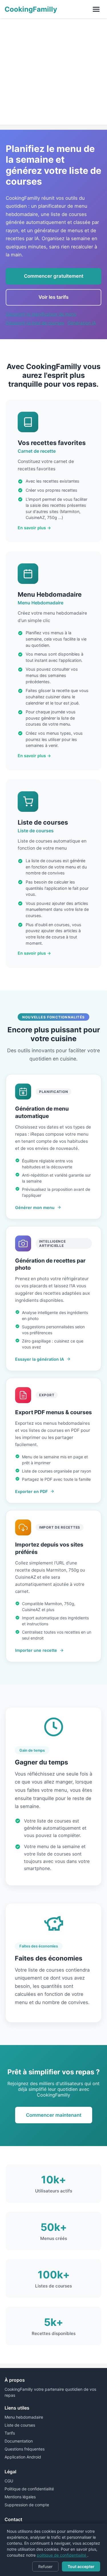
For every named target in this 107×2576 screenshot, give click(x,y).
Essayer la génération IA (40, 1359)
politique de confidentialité (62, 2555)
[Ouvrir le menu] (96, 9)
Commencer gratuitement (54, 276)
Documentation (19, 2441)
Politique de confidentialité (29, 2489)
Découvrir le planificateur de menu (41, 314)
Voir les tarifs (53, 297)
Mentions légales (20, 2497)
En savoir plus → (34, 528)
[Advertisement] (53, 72)
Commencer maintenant (54, 2115)
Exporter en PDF (31, 1491)
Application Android (23, 2457)
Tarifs (10, 2433)
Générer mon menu (35, 1207)
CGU (9, 2481)
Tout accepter (81, 2566)
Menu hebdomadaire (24, 2417)
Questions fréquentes (25, 2449)
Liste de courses (20, 2425)
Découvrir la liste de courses (35, 323)
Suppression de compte (27, 2505)
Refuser (45, 2566)
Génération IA (82, 323)
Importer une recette (36, 1650)
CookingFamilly (31, 9)
